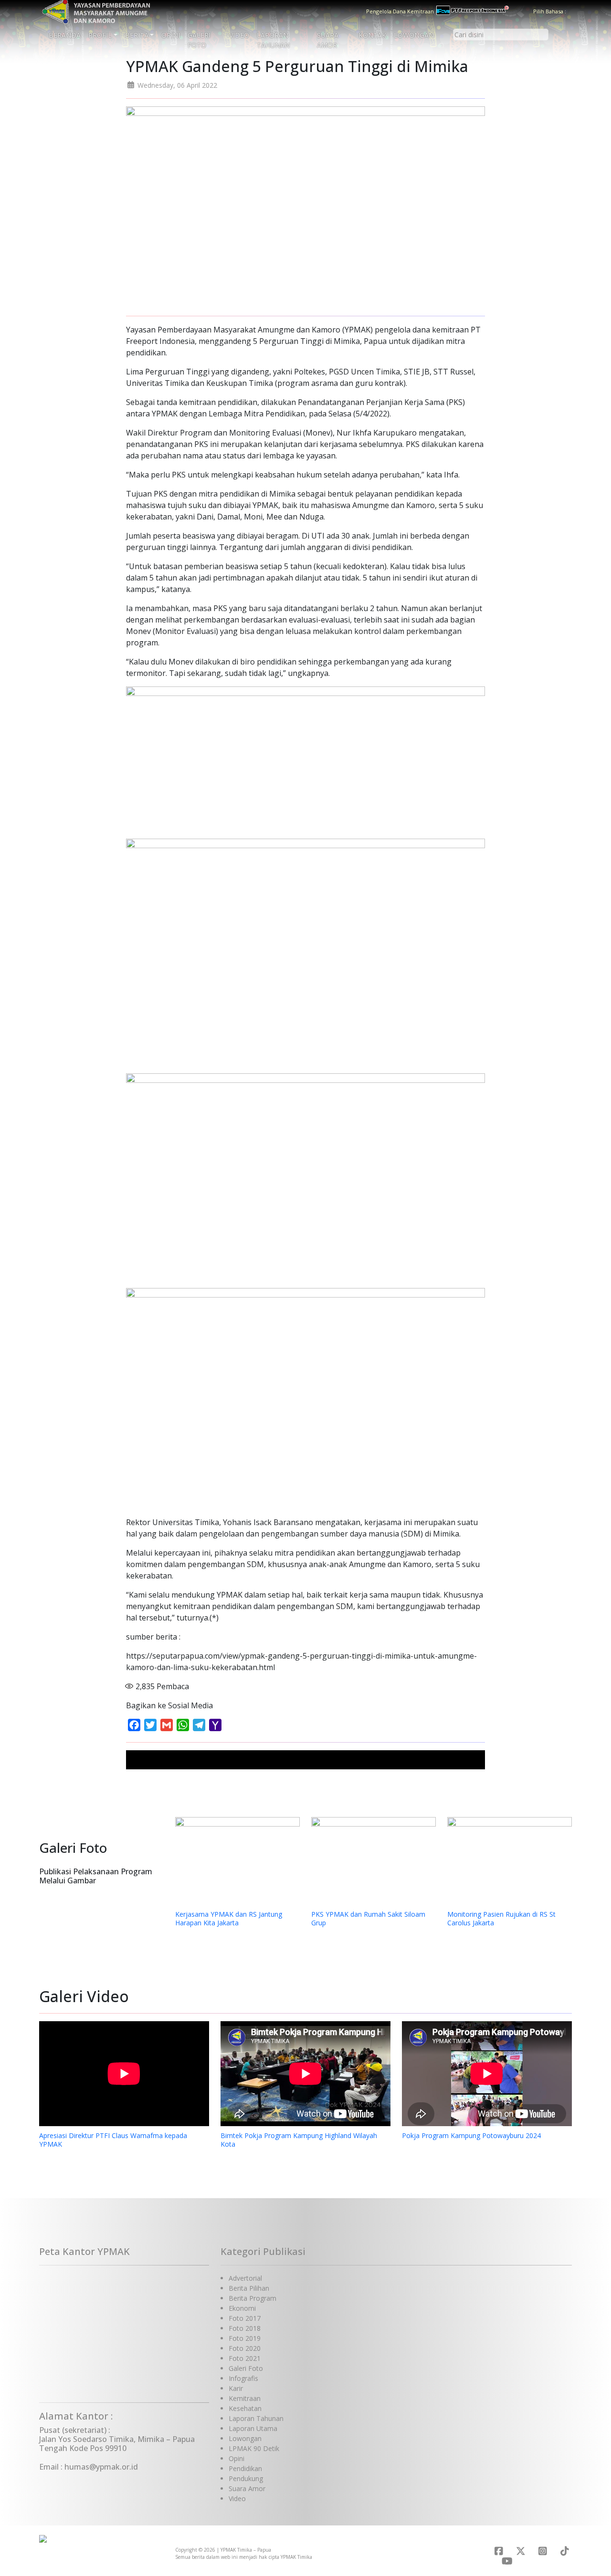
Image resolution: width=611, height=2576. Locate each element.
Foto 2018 (245, 2328)
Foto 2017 (245, 2318)
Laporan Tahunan (273, 40)
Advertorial (245, 2278)
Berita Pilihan (249, 2288)
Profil (100, 35)
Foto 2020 (245, 2348)
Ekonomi (242, 2308)
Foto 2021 (245, 2358)
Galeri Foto (199, 40)
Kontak (372, 35)
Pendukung (246, 2478)
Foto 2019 (245, 2338)
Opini (171, 35)
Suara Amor (328, 40)
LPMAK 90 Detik (254, 2448)
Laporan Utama (253, 2428)
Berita (137, 35)
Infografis (243, 2378)
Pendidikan (245, 2468)
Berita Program (253, 2298)
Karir (236, 2388)
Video (239, 35)
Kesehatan (245, 2408)
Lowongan (414, 35)
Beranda (65, 35)
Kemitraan (245, 2398)
